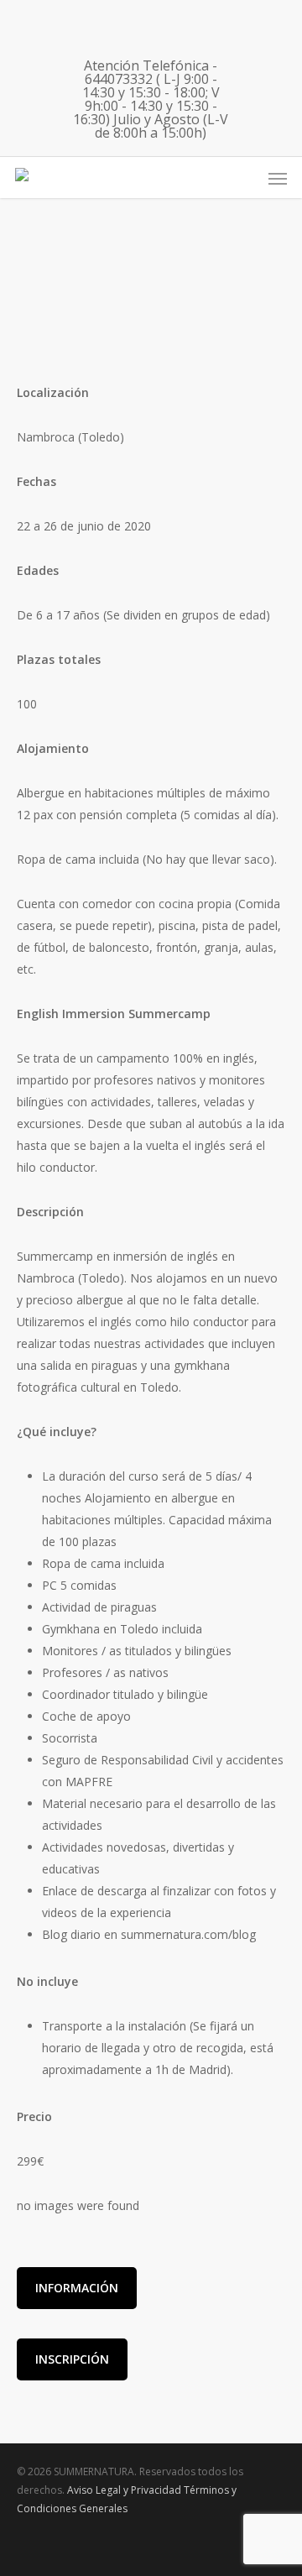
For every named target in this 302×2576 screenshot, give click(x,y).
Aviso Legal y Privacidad (124, 2490)
